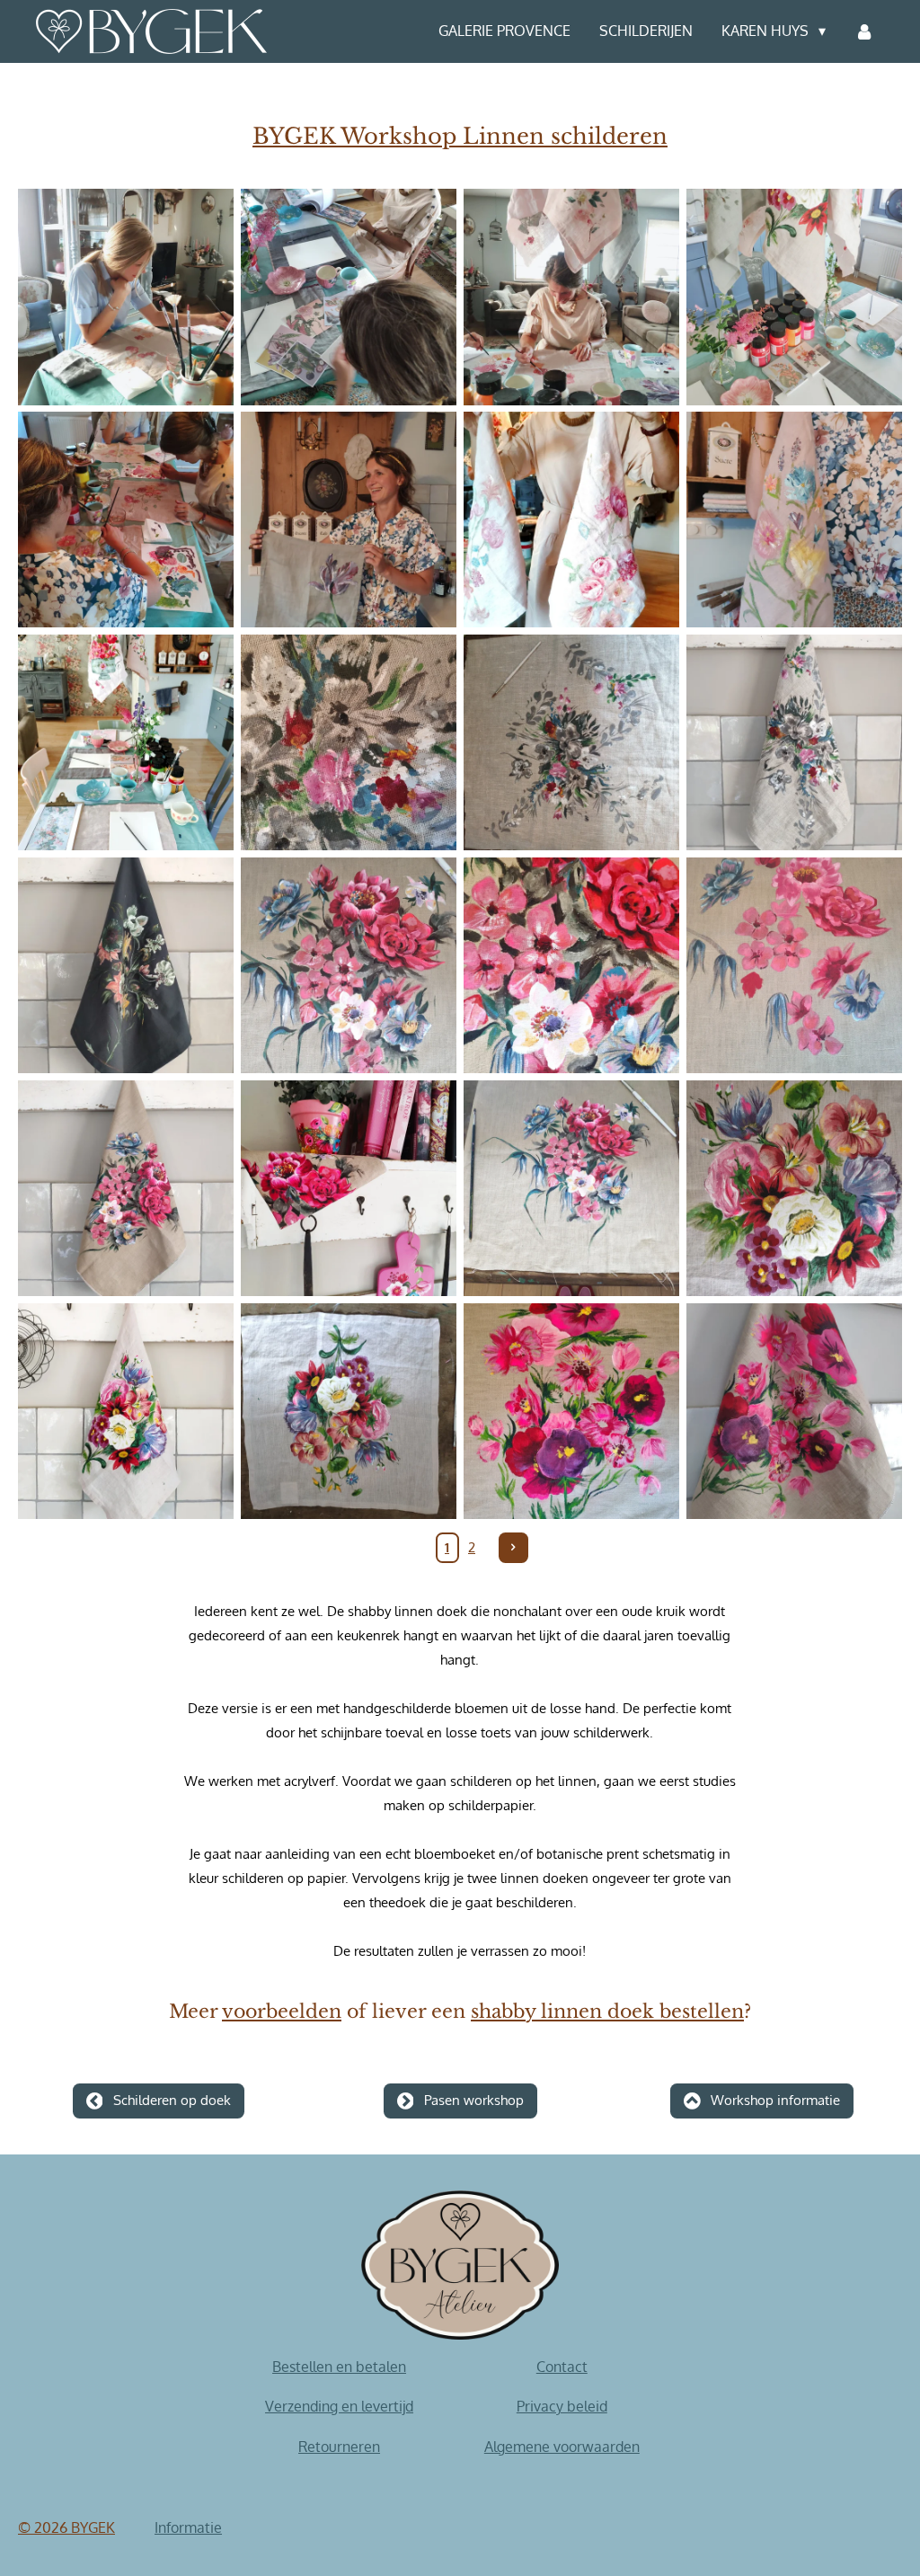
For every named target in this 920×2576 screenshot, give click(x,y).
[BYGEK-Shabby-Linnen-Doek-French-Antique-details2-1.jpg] (571, 965)
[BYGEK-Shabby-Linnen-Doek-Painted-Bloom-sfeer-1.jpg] (349, 1411)
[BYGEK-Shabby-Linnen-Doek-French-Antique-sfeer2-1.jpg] (571, 1188)
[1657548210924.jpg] (794, 520)
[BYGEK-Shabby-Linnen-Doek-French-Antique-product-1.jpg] (126, 1188)
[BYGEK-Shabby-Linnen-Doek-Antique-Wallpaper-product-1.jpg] (794, 742)
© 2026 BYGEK (66, 2527)
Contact (562, 2367)
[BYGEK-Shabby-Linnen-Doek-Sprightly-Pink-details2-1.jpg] (571, 1411)
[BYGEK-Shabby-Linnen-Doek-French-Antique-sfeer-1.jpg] (349, 1188)
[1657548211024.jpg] (349, 297)
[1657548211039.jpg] (126, 742)
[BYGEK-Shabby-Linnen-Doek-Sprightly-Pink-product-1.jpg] (794, 1411)
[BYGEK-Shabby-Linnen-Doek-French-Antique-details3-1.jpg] (794, 965)
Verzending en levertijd (339, 2406)
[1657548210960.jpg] (571, 520)
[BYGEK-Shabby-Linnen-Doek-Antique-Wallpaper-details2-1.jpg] (571, 742)
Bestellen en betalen (339, 2367)
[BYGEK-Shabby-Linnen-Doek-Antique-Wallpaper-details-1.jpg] (349, 742)
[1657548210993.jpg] (126, 297)
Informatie (188, 2527)
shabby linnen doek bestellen (607, 2012)
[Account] (864, 31)
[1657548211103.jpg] (794, 297)
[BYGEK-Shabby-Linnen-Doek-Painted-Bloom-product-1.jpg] (126, 1411)
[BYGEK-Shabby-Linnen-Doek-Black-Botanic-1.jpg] (126, 965)
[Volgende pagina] (514, 1548)
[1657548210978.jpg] (126, 520)
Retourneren (339, 2447)
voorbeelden (282, 2012)
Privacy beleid (562, 2406)
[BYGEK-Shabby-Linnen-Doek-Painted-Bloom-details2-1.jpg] (794, 1188)
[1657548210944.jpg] (349, 520)
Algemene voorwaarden (562, 2447)
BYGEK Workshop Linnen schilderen (460, 137)
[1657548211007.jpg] (571, 297)
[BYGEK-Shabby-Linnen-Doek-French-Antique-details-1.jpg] (349, 965)
